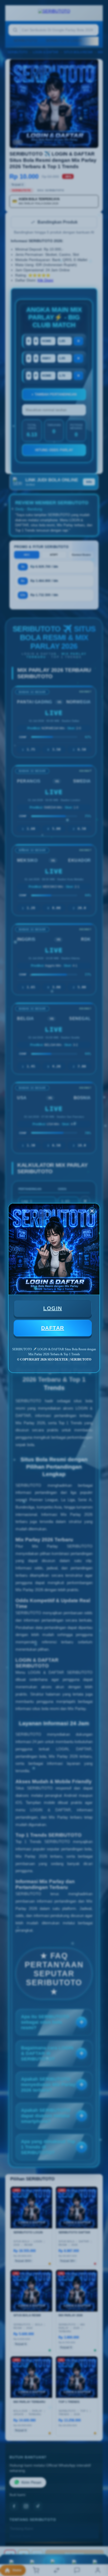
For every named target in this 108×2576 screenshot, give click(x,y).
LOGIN (53, 1308)
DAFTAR (53, 1328)
